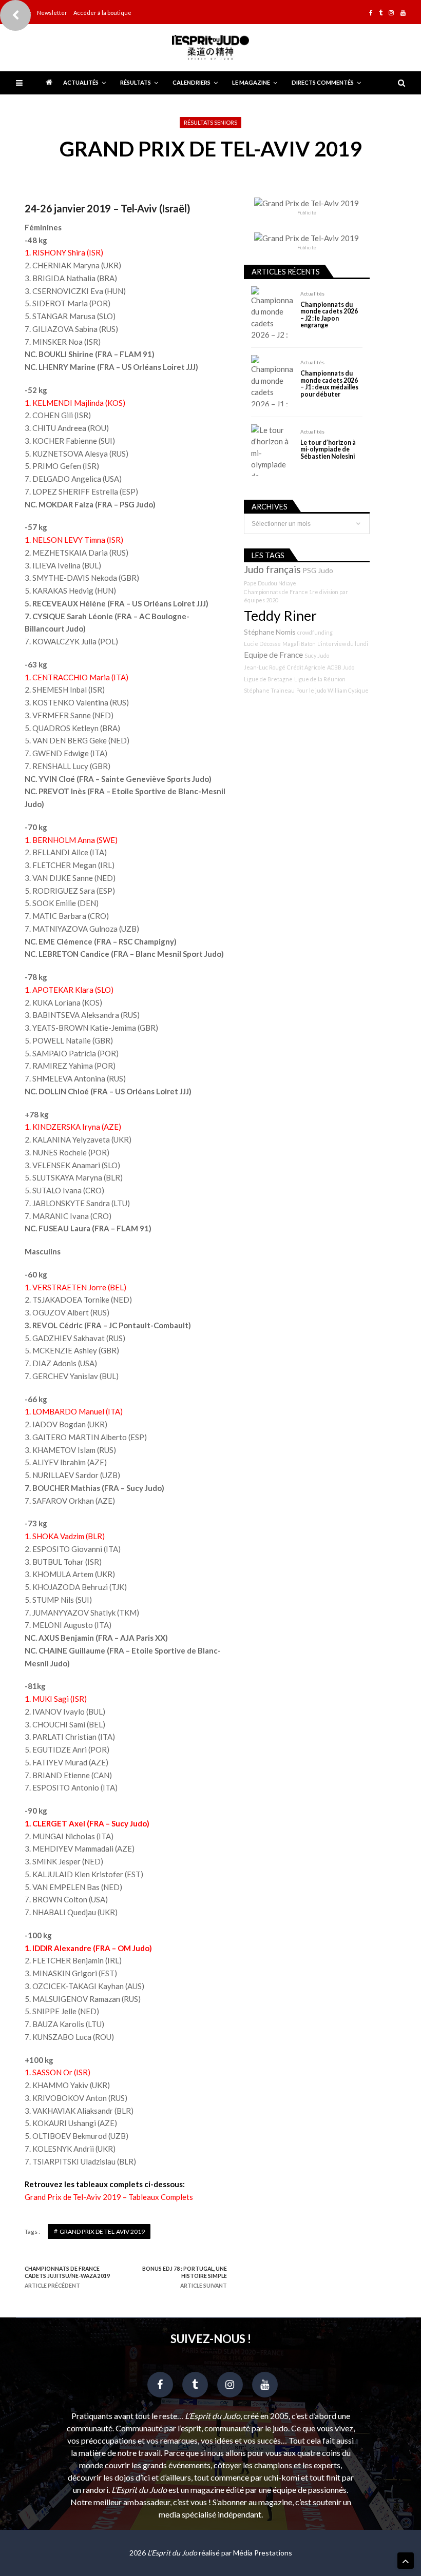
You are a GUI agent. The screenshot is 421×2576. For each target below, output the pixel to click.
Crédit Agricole (306, 667)
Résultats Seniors (210, 122)
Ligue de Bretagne (268, 679)
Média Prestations (263, 2553)
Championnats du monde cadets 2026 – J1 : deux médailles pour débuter (329, 384)
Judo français (272, 569)
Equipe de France (273, 655)
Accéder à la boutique (102, 13)
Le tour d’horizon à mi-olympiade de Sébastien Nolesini (328, 449)
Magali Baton (299, 644)
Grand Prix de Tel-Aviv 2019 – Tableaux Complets (109, 2197)
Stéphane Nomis (270, 632)
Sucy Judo (317, 655)
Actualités (81, 82)
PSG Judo (318, 570)
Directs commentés (323, 82)
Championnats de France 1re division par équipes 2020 (296, 596)
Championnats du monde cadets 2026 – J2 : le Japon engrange (329, 315)
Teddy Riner (280, 616)
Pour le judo (311, 690)
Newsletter (52, 13)
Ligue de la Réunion (320, 679)
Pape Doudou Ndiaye (270, 583)
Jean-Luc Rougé (265, 667)
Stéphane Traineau (269, 690)
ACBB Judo (341, 667)
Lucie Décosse (262, 644)
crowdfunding (315, 632)
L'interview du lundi (343, 644)
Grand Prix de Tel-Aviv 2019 (102, 2231)
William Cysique (348, 690)
